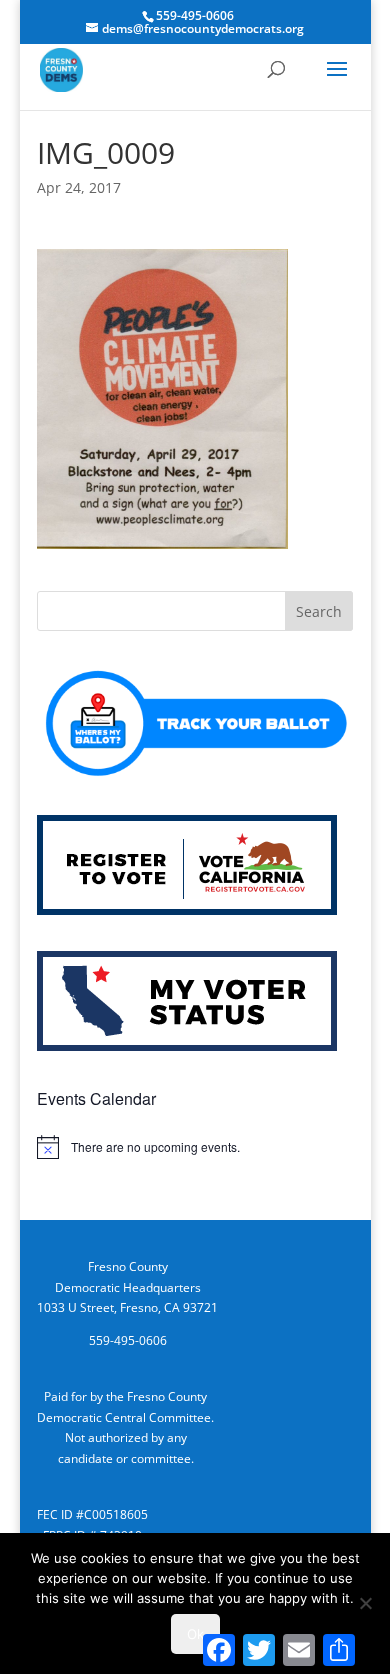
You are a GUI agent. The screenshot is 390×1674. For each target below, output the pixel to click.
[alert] (195, 1147)
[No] (365, 1603)
